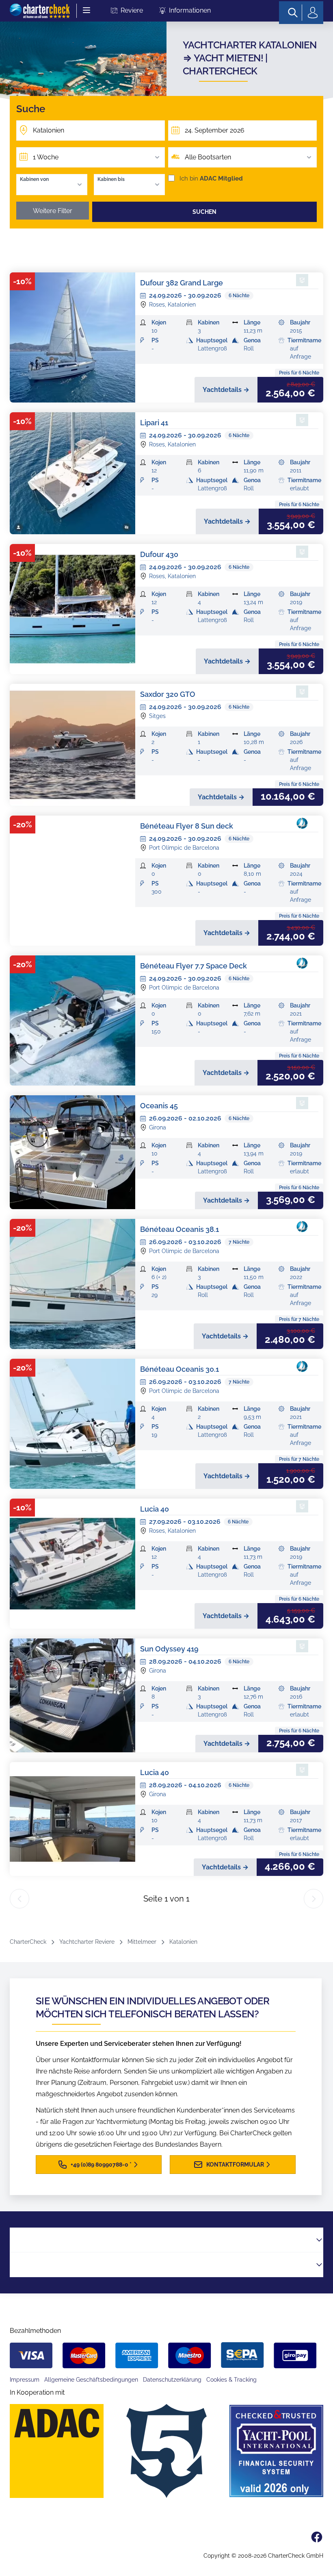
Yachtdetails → (226, 390)
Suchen (204, 212)
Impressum (25, 2380)
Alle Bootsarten (208, 157)
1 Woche (46, 157)
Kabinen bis (111, 179)
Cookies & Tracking (231, 2380)
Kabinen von (34, 179)
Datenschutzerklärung (172, 2380)
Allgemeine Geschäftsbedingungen (91, 2380)
